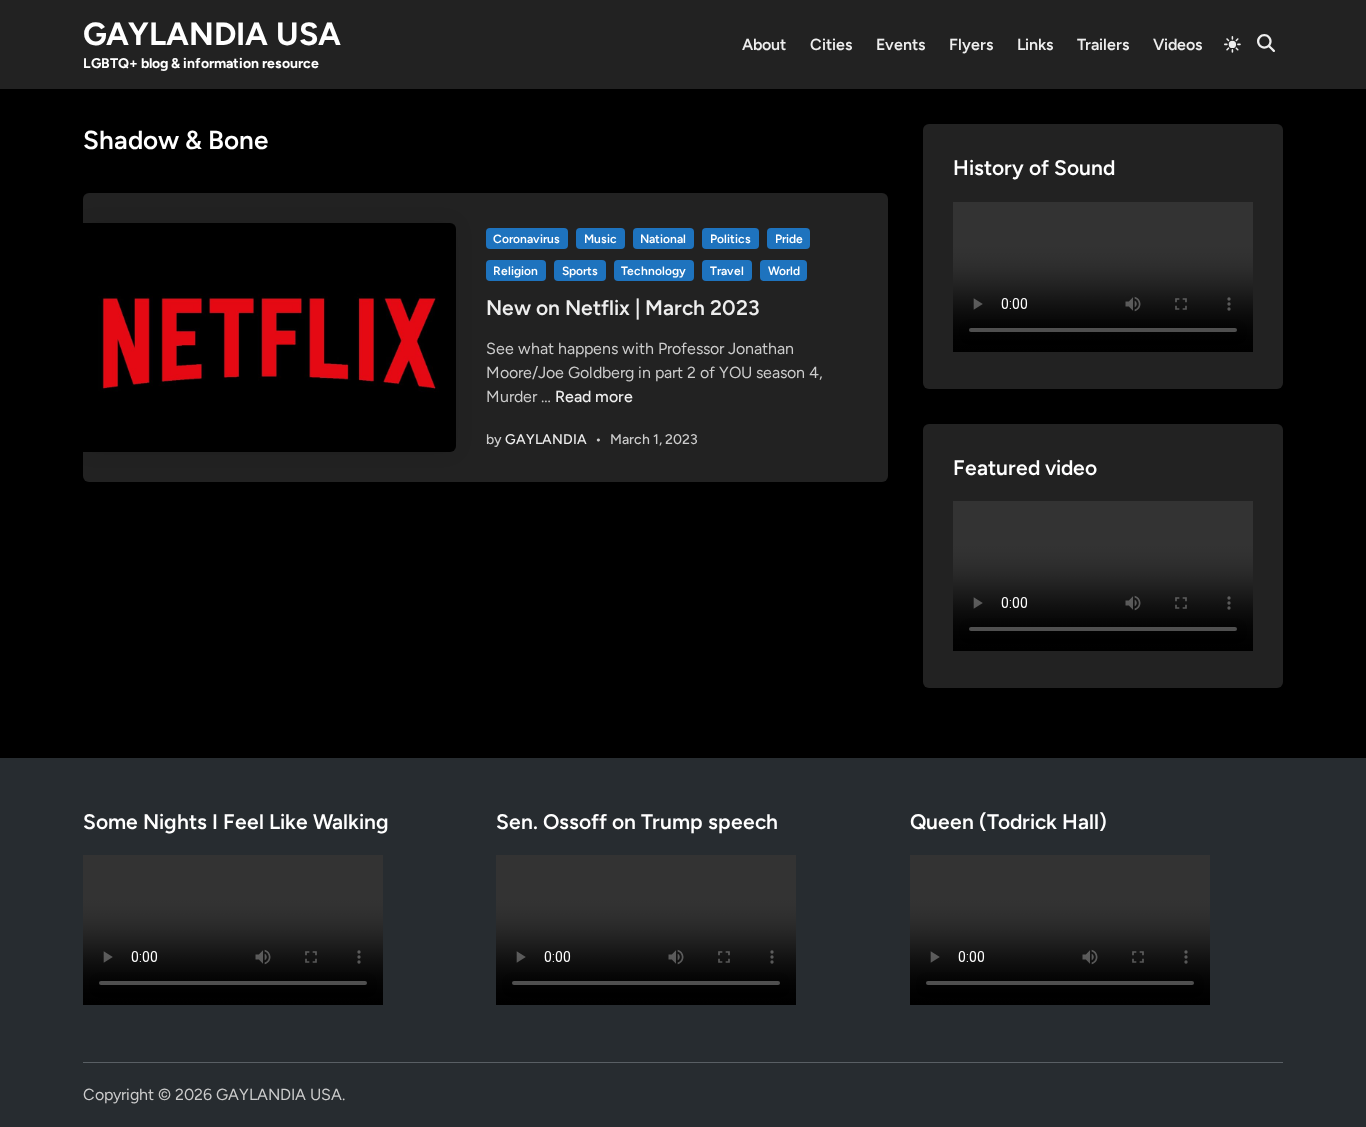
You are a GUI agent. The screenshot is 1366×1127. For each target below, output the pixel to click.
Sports (580, 271)
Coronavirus (526, 239)
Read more (594, 396)
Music (600, 239)
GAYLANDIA (546, 439)
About (764, 44)
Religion (515, 271)
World (784, 271)
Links (1035, 44)
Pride (789, 239)
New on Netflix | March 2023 (623, 307)
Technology (653, 271)
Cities (831, 44)
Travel (727, 271)
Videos (1177, 44)
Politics (730, 239)
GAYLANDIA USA (212, 34)
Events (900, 44)
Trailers (1103, 44)
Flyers (971, 44)
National (663, 239)
